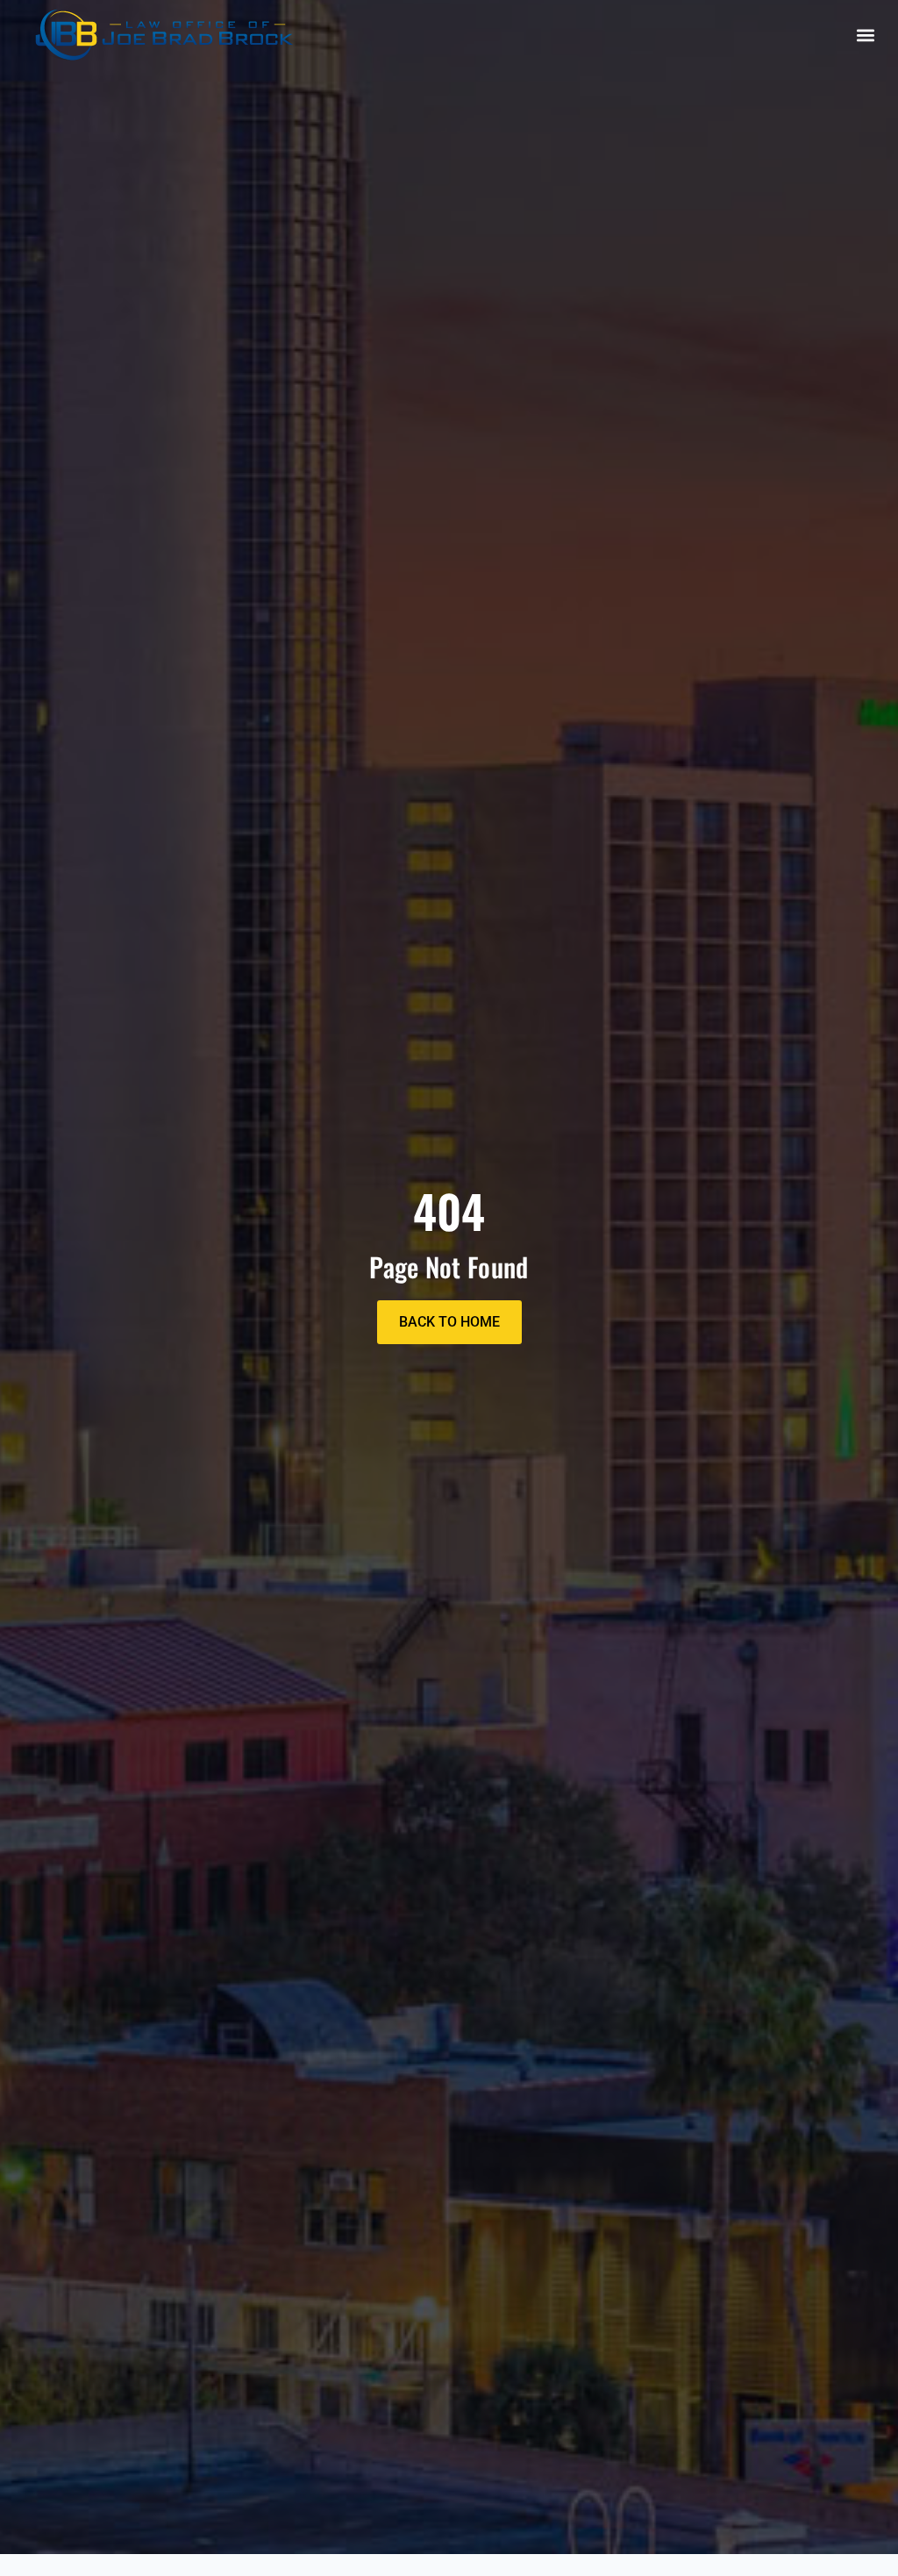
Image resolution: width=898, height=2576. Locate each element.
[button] (866, 35)
